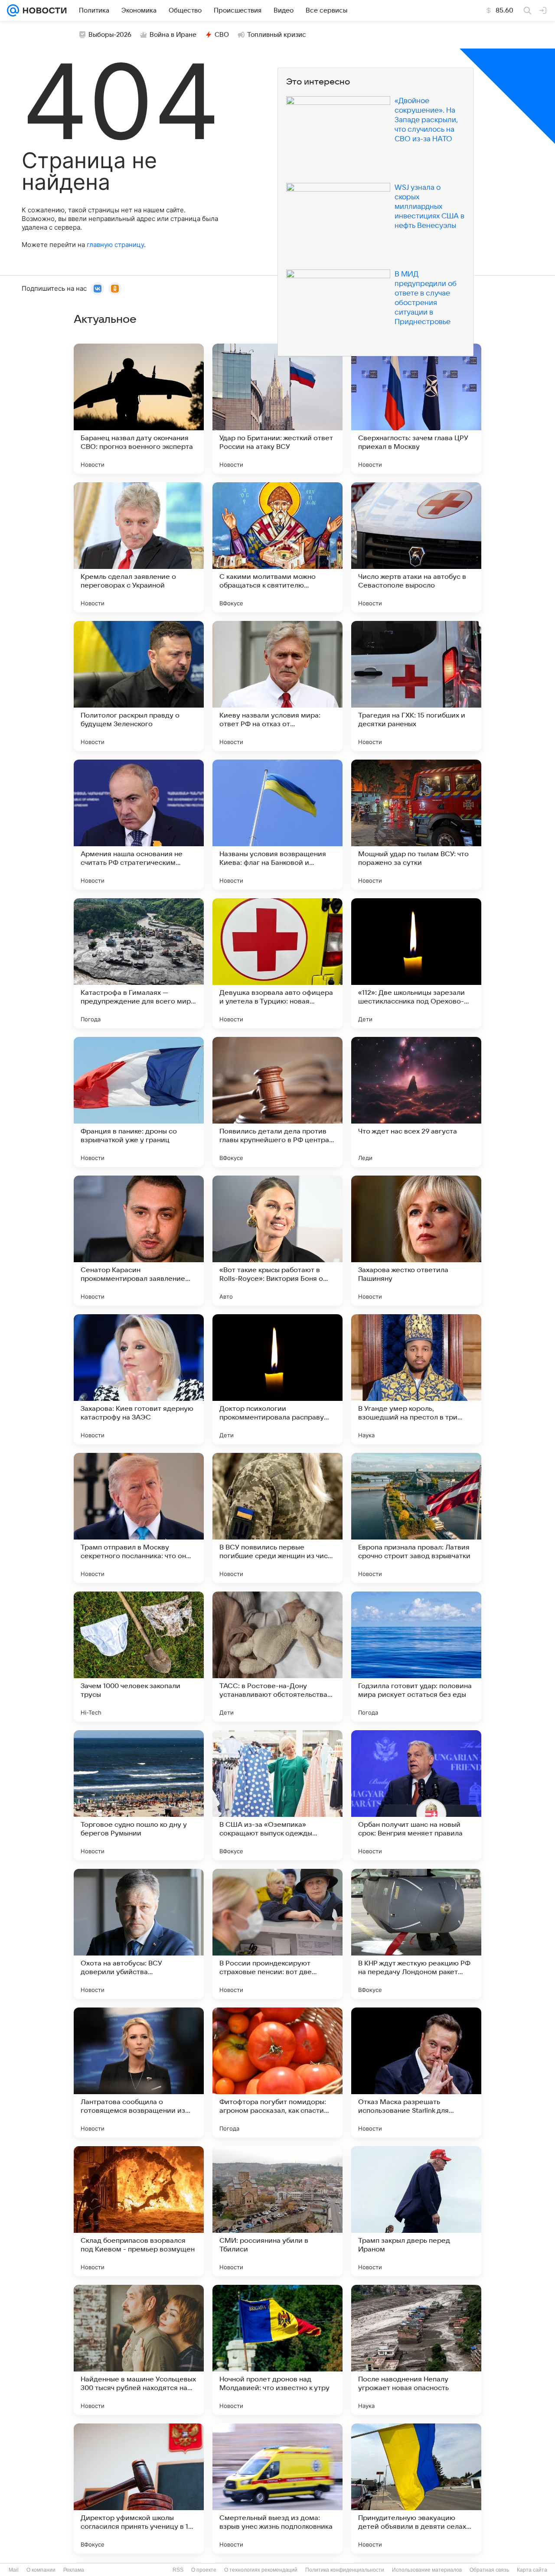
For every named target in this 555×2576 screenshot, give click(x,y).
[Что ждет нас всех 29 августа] (416, 1102)
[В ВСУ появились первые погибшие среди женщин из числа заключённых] (277, 1518)
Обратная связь (489, 2570)
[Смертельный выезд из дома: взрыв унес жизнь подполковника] (277, 2488)
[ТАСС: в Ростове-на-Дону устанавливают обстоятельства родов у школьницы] (277, 1657)
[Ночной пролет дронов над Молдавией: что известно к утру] (277, 2350)
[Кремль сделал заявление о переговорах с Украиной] (139, 547)
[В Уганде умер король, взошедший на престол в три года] (416, 1379)
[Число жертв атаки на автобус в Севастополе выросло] (416, 547)
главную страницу (115, 245)
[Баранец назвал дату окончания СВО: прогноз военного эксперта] (139, 409)
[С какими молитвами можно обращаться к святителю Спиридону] (277, 547)
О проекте (204, 2570)
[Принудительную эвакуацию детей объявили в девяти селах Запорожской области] (416, 2488)
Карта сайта (532, 2570)
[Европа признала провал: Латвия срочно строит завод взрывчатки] (416, 1518)
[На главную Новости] (43, 10)
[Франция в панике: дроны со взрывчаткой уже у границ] (139, 1102)
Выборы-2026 (110, 35)
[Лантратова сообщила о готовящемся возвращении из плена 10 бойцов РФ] (139, 2072)
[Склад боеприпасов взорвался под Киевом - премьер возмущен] (139, 2211)
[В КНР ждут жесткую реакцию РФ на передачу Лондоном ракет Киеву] (416, 1934)
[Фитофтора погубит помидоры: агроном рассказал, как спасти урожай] (277, 2072)
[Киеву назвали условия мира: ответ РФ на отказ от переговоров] (277, 686)
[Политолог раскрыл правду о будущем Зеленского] (139, 686)
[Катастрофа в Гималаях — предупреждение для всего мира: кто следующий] (139, 963)
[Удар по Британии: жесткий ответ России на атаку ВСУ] (277, 409)
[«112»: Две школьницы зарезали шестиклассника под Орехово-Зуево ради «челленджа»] (416, 963)
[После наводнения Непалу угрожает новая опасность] (416, 2350)
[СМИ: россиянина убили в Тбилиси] (277, 2211)
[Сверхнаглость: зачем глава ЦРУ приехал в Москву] (416, 409)
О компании (41, 2570)
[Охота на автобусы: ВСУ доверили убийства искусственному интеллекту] (139, 1934)
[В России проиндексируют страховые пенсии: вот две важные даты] (277, 1934)
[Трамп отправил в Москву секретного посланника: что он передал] (139, 1518)
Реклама (74, 2570)
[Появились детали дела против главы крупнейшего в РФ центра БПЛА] (277, 1102)
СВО (222, 35)
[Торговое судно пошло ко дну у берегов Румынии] (139, 1795)
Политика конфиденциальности (345, 2570)
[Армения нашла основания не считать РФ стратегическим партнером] (139, 825)
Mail (14, 2570)
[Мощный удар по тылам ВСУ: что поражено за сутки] (416, 825)
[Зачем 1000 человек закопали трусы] (139, 1657)
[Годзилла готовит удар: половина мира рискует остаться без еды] (416, 1657)
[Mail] (13, 10)
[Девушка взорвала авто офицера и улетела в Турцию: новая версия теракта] (277, 963)
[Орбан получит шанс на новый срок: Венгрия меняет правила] (416, 1795)
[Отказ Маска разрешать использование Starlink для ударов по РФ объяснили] (416, 2072)
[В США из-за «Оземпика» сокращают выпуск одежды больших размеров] (277, 1795)
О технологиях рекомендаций (261, 2570)
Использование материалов (427, 2570)
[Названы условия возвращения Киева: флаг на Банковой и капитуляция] (277, 825)
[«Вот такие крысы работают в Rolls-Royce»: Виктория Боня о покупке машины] (277, 1241)
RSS (178, 2570)
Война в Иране (173, 35)
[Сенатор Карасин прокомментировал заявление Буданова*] (139, 1241)
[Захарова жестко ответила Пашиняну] (416, 1241)
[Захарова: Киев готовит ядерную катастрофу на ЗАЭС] (139, 1379)
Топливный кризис (277, 35)
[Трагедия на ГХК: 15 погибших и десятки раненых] (416, 686)
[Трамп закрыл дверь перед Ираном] (416, 2211)
